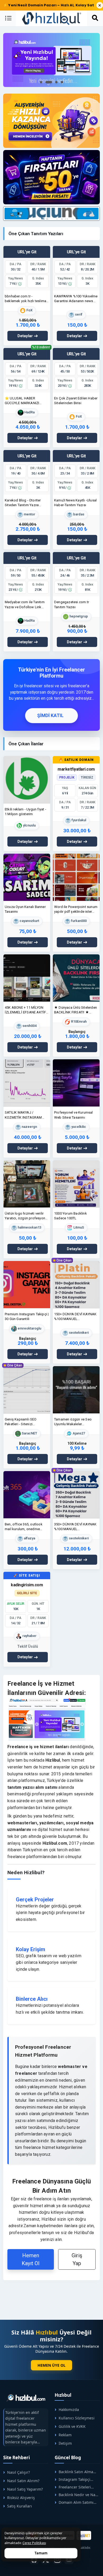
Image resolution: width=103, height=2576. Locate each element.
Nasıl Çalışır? (18, 2472)
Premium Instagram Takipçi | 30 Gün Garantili (27, 1316)
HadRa (29, 412)
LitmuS (78, 1228)
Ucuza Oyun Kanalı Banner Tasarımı (25, 909)
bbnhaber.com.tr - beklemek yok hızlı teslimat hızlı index (26, 299)
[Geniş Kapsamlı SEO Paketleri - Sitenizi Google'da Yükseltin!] (27, 1390)
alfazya (29, 1538)
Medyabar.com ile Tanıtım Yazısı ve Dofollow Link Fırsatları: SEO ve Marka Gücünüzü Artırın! (25, 605)
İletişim (65, 2443)
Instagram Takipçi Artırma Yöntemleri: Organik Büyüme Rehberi (77, 2479)
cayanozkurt (29, 921)
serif (78, 314)
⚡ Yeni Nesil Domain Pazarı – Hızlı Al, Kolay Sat (49, 5)
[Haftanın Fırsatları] (51, 177)
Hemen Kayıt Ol (31, 2259)
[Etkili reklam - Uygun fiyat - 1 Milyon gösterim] (27, 779)
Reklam (65, 2435)
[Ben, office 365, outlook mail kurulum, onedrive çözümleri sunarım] (27, 1494)
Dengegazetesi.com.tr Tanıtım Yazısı (72, 604)
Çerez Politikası (34, 2543)
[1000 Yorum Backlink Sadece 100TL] (76, 1184)
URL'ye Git (27, 252)
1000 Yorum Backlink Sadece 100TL (71, 1216)
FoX (29, 310)
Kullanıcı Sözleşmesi (77, 2418)
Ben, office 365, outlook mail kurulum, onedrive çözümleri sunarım (24, 1527)
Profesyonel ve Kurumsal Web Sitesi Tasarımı (74, 1115)
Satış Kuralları (20, 2506)
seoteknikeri (78, 1333)
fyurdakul (78, 820)
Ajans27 (78, 1433)
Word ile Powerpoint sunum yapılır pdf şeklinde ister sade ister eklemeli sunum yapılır (76, 909)
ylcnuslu (29, 825)
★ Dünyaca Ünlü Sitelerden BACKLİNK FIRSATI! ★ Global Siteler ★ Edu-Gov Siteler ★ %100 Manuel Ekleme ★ (76, 1010)
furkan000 (78, 921)
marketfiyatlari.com (76, 769)
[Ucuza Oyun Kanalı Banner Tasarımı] (27, 877)
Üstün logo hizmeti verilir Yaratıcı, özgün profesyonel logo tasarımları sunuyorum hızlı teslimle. (26, 1216)
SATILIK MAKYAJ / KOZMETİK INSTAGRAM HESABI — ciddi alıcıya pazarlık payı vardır (23, 1115)
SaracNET (29, 1433)
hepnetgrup (78, 616)
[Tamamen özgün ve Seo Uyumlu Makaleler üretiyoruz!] (76, 1390)
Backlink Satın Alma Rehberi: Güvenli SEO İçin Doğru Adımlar (74, 2472)
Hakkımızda (69, 2410)
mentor (29, 514)
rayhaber (29, 1636)
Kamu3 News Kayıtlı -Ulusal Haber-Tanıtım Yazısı (75, 503)
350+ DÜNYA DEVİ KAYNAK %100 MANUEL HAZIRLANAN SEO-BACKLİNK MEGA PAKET (75, 1527)
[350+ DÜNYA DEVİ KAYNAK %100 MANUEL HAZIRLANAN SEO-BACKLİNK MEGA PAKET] (76, 1494)
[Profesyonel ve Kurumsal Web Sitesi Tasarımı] (76, 1083)
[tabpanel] (51, 60)
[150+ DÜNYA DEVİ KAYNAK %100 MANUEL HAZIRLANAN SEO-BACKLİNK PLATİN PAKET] (76, 1285)
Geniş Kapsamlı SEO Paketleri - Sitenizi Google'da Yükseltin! (21, 1422)
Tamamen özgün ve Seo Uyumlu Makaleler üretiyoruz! (73, 1422)
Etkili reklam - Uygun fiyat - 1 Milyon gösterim (25, 812)
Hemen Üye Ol (51, 2365)
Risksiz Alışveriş (21, 2498)
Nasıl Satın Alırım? (23, 2481)
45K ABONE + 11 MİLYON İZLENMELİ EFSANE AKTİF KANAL (25, 1010)
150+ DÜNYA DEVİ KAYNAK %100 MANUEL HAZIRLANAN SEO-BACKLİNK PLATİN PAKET (75, 1317)
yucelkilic (78, 1127)
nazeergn (29, 1127)
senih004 (29, 1026)
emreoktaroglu (29, 1328)
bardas (78, 514)
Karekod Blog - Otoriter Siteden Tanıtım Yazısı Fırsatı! (23, 503)
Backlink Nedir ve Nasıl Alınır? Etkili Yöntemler (77, 2495)
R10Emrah (78, 1022)
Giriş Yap (77, 2259)
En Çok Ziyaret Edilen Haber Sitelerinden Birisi (76, 401)
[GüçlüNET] (84, 2535)
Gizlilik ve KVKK (72, 2426)
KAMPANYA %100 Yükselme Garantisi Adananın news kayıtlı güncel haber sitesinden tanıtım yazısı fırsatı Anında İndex (76, 299)
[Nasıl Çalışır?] (51, 121)
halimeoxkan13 (29, 1228)
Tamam (41, 2553)
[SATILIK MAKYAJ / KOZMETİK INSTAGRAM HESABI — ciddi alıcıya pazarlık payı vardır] (27, 1083)
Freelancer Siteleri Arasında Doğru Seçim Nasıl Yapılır (74, 2487)
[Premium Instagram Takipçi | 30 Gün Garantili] (27, 1285)
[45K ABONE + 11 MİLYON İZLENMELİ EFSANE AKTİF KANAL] (27, 978)
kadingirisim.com (27, 1585)
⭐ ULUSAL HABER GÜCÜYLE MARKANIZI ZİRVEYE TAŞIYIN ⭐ (22, 401)
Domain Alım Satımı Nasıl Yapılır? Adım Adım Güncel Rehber (76, 2502)
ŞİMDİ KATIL (50, 716)
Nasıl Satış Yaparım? (25, 2489)
